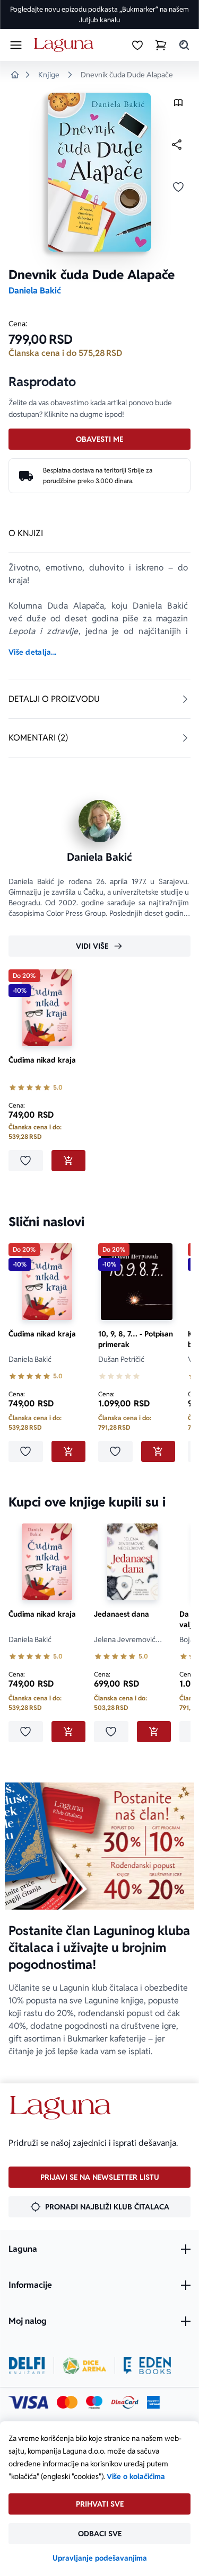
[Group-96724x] (125, 2402)
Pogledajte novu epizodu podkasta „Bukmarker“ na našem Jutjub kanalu (99, 15)
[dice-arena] (84, 2366)
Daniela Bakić (35, 291)
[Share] (177, 145)
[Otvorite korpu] (161, 45)
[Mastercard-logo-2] (67, 2402)
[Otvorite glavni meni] (16, 45)
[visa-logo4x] (28, 2402)
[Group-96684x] (147, 2366)
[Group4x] (94, 2402)
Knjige (49, 75)
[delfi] (27, 2366)
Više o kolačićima (136, 2476)
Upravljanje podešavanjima (100, 2558)
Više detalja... (32, 652)
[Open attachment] (178, 105)
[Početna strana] (66, 45)
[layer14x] (153, 2402)
